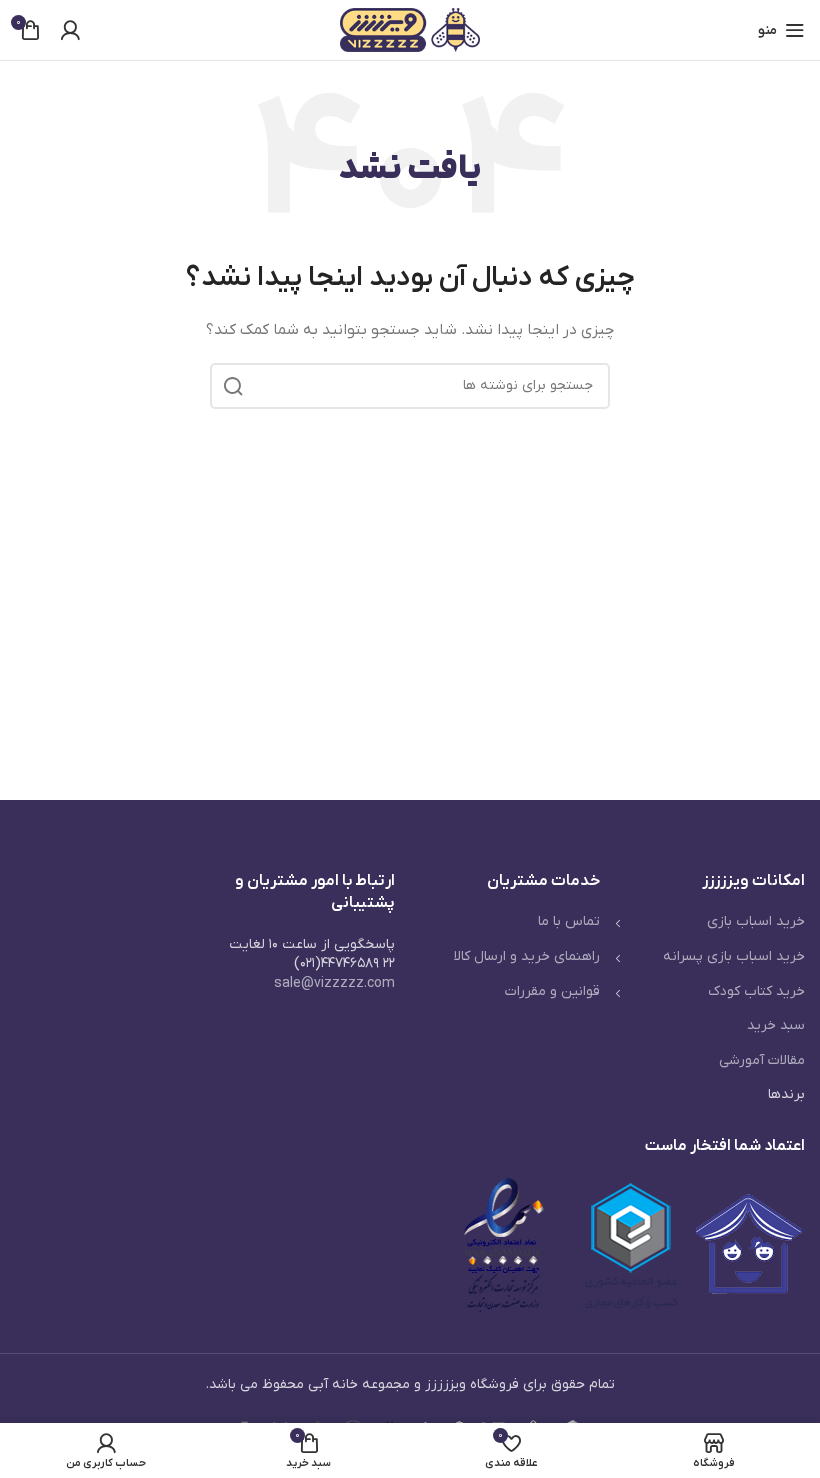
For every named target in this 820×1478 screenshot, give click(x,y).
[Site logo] (410, 29)
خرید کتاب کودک (756, 991)
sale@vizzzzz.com (334, 983)
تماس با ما (569, 921)
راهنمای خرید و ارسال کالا (527, 956)
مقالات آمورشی (762, 1060)
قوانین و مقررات (552, 991)
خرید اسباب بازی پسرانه (734, 956)
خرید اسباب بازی (756, 921)
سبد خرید (776, 1025)
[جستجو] (233, 386)
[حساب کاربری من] (70, 30)
